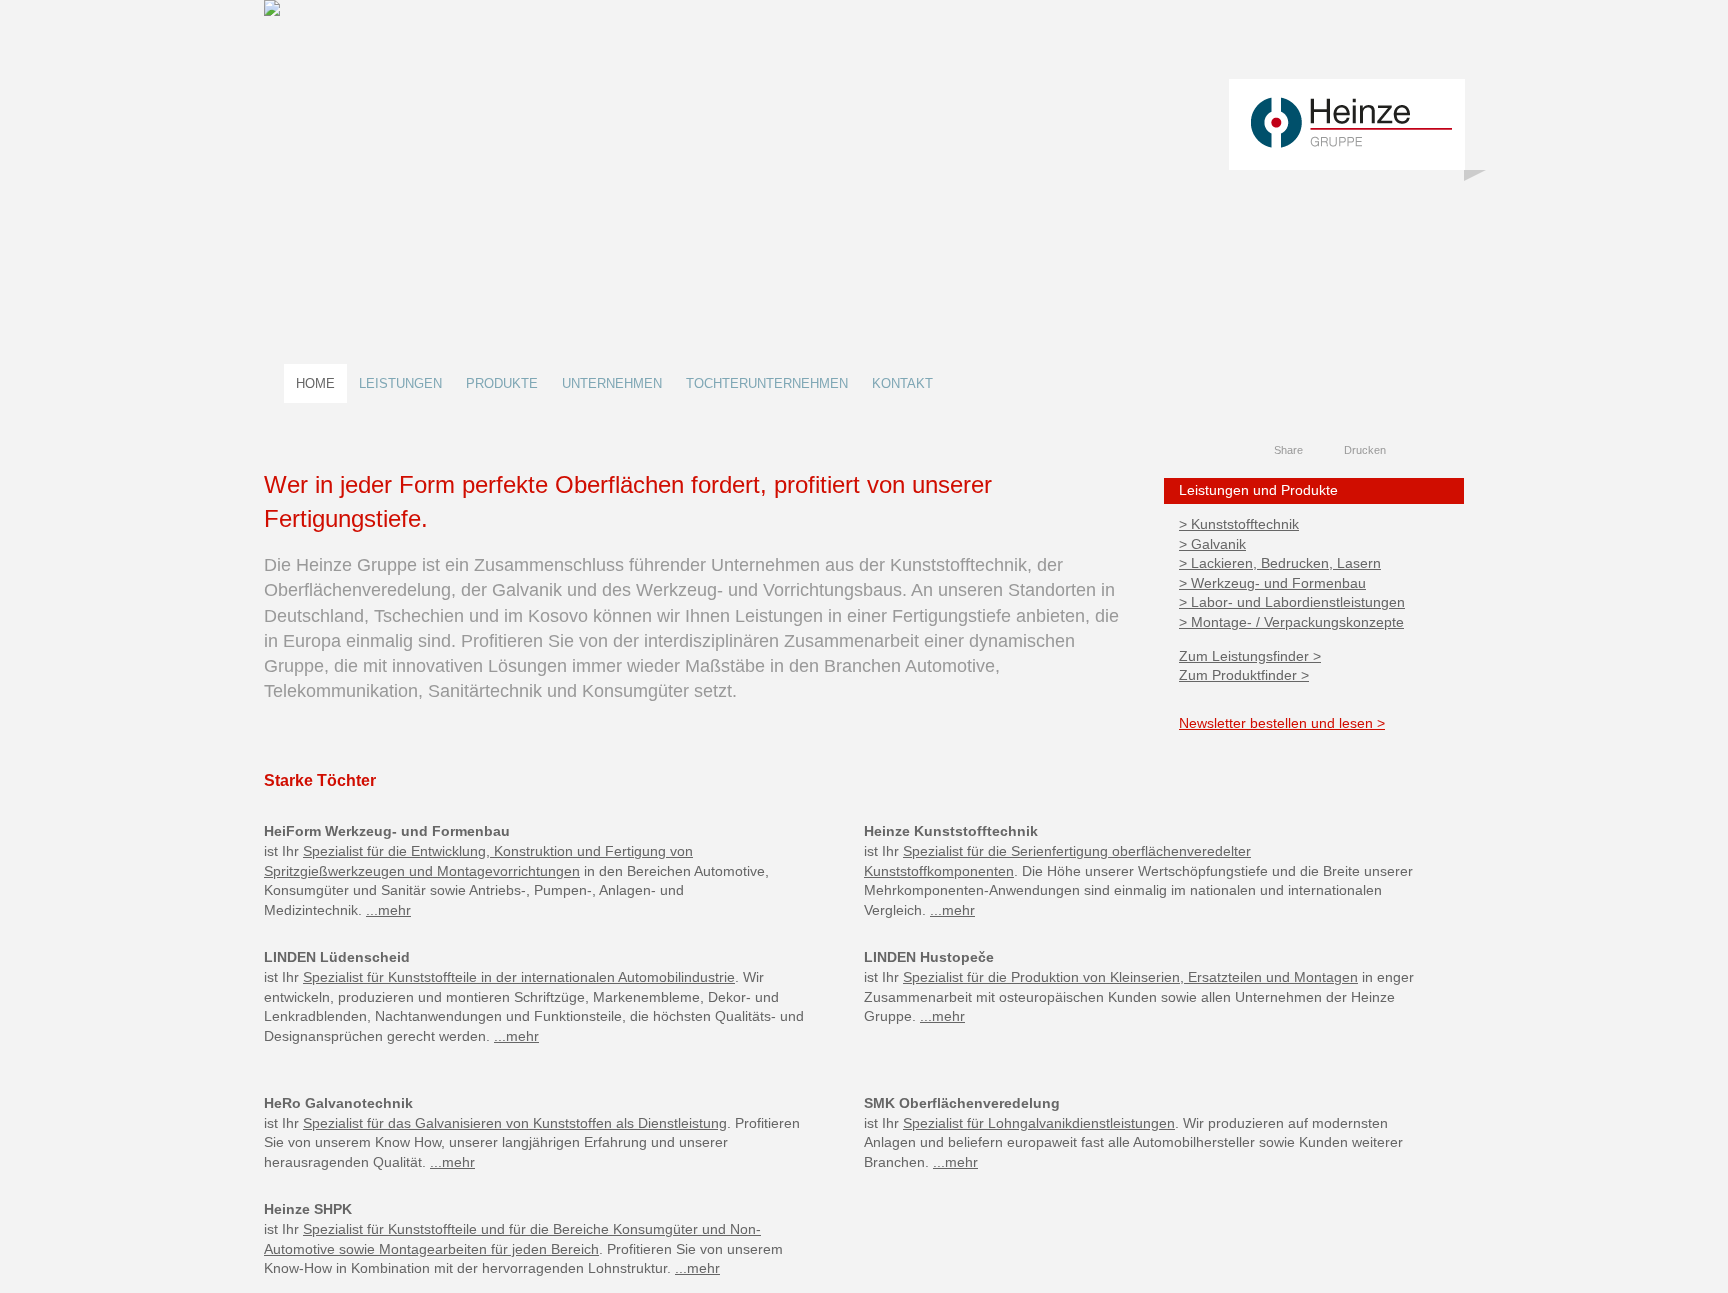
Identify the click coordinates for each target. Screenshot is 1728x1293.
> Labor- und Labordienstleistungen (1292, 602)
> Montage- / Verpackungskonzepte (1291, 622)
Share (1288, 450)
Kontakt (902, 383)
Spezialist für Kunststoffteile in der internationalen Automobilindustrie (519, 977)
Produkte (502, 383)
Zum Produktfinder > (1244, 675)
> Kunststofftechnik (1239, 524)
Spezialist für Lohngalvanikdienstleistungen (1039, 1123)
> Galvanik (1212, 544)
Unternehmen (612, 383)
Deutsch (1414, 450)
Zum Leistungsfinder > (1250, 656)
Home (315, 383)
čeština (1452, 450)
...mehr (388, 910)
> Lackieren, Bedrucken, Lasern (1280, 563)
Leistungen (400, 383)
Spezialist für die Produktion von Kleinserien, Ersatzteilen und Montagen (1130, 977)
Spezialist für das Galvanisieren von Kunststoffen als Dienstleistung (515, 1123)
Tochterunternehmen (767, 383)
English (1433, 450)
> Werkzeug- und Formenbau (1272, 583)
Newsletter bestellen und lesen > (1282, 723)
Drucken (1365, 450)
